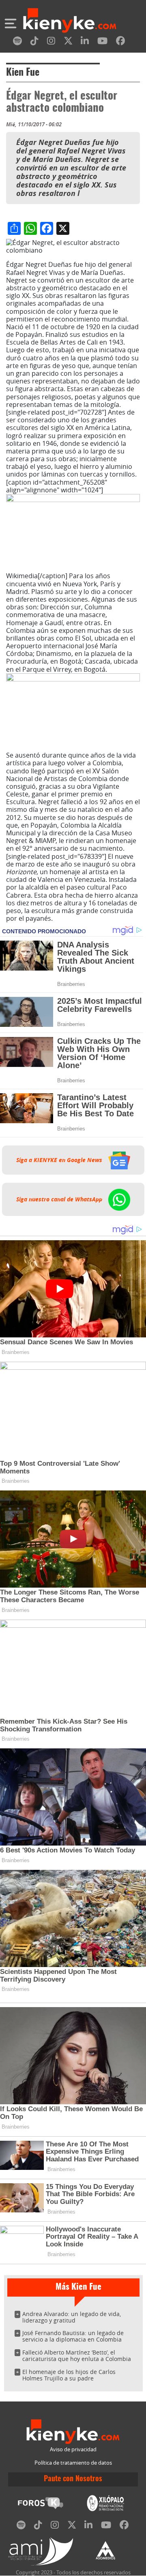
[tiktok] (34, 42)
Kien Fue (23, 73)
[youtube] (102, 42)
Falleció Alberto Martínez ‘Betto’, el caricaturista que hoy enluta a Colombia (77, 2356)
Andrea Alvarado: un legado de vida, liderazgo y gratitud (72, 2317)
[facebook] (120, 42)
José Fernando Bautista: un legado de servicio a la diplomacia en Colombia (73, 2336)
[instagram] (51, 42)
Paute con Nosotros (73, 2479)
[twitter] (68, 42)
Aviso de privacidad (73, 2449)
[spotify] (17, 42)
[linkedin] (85, 42)
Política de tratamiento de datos (73, 2463)
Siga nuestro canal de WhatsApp (60, 1199)
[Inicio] (70, 21)
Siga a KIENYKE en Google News (60, 1160)
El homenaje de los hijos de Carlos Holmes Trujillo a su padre (69, 2375)
